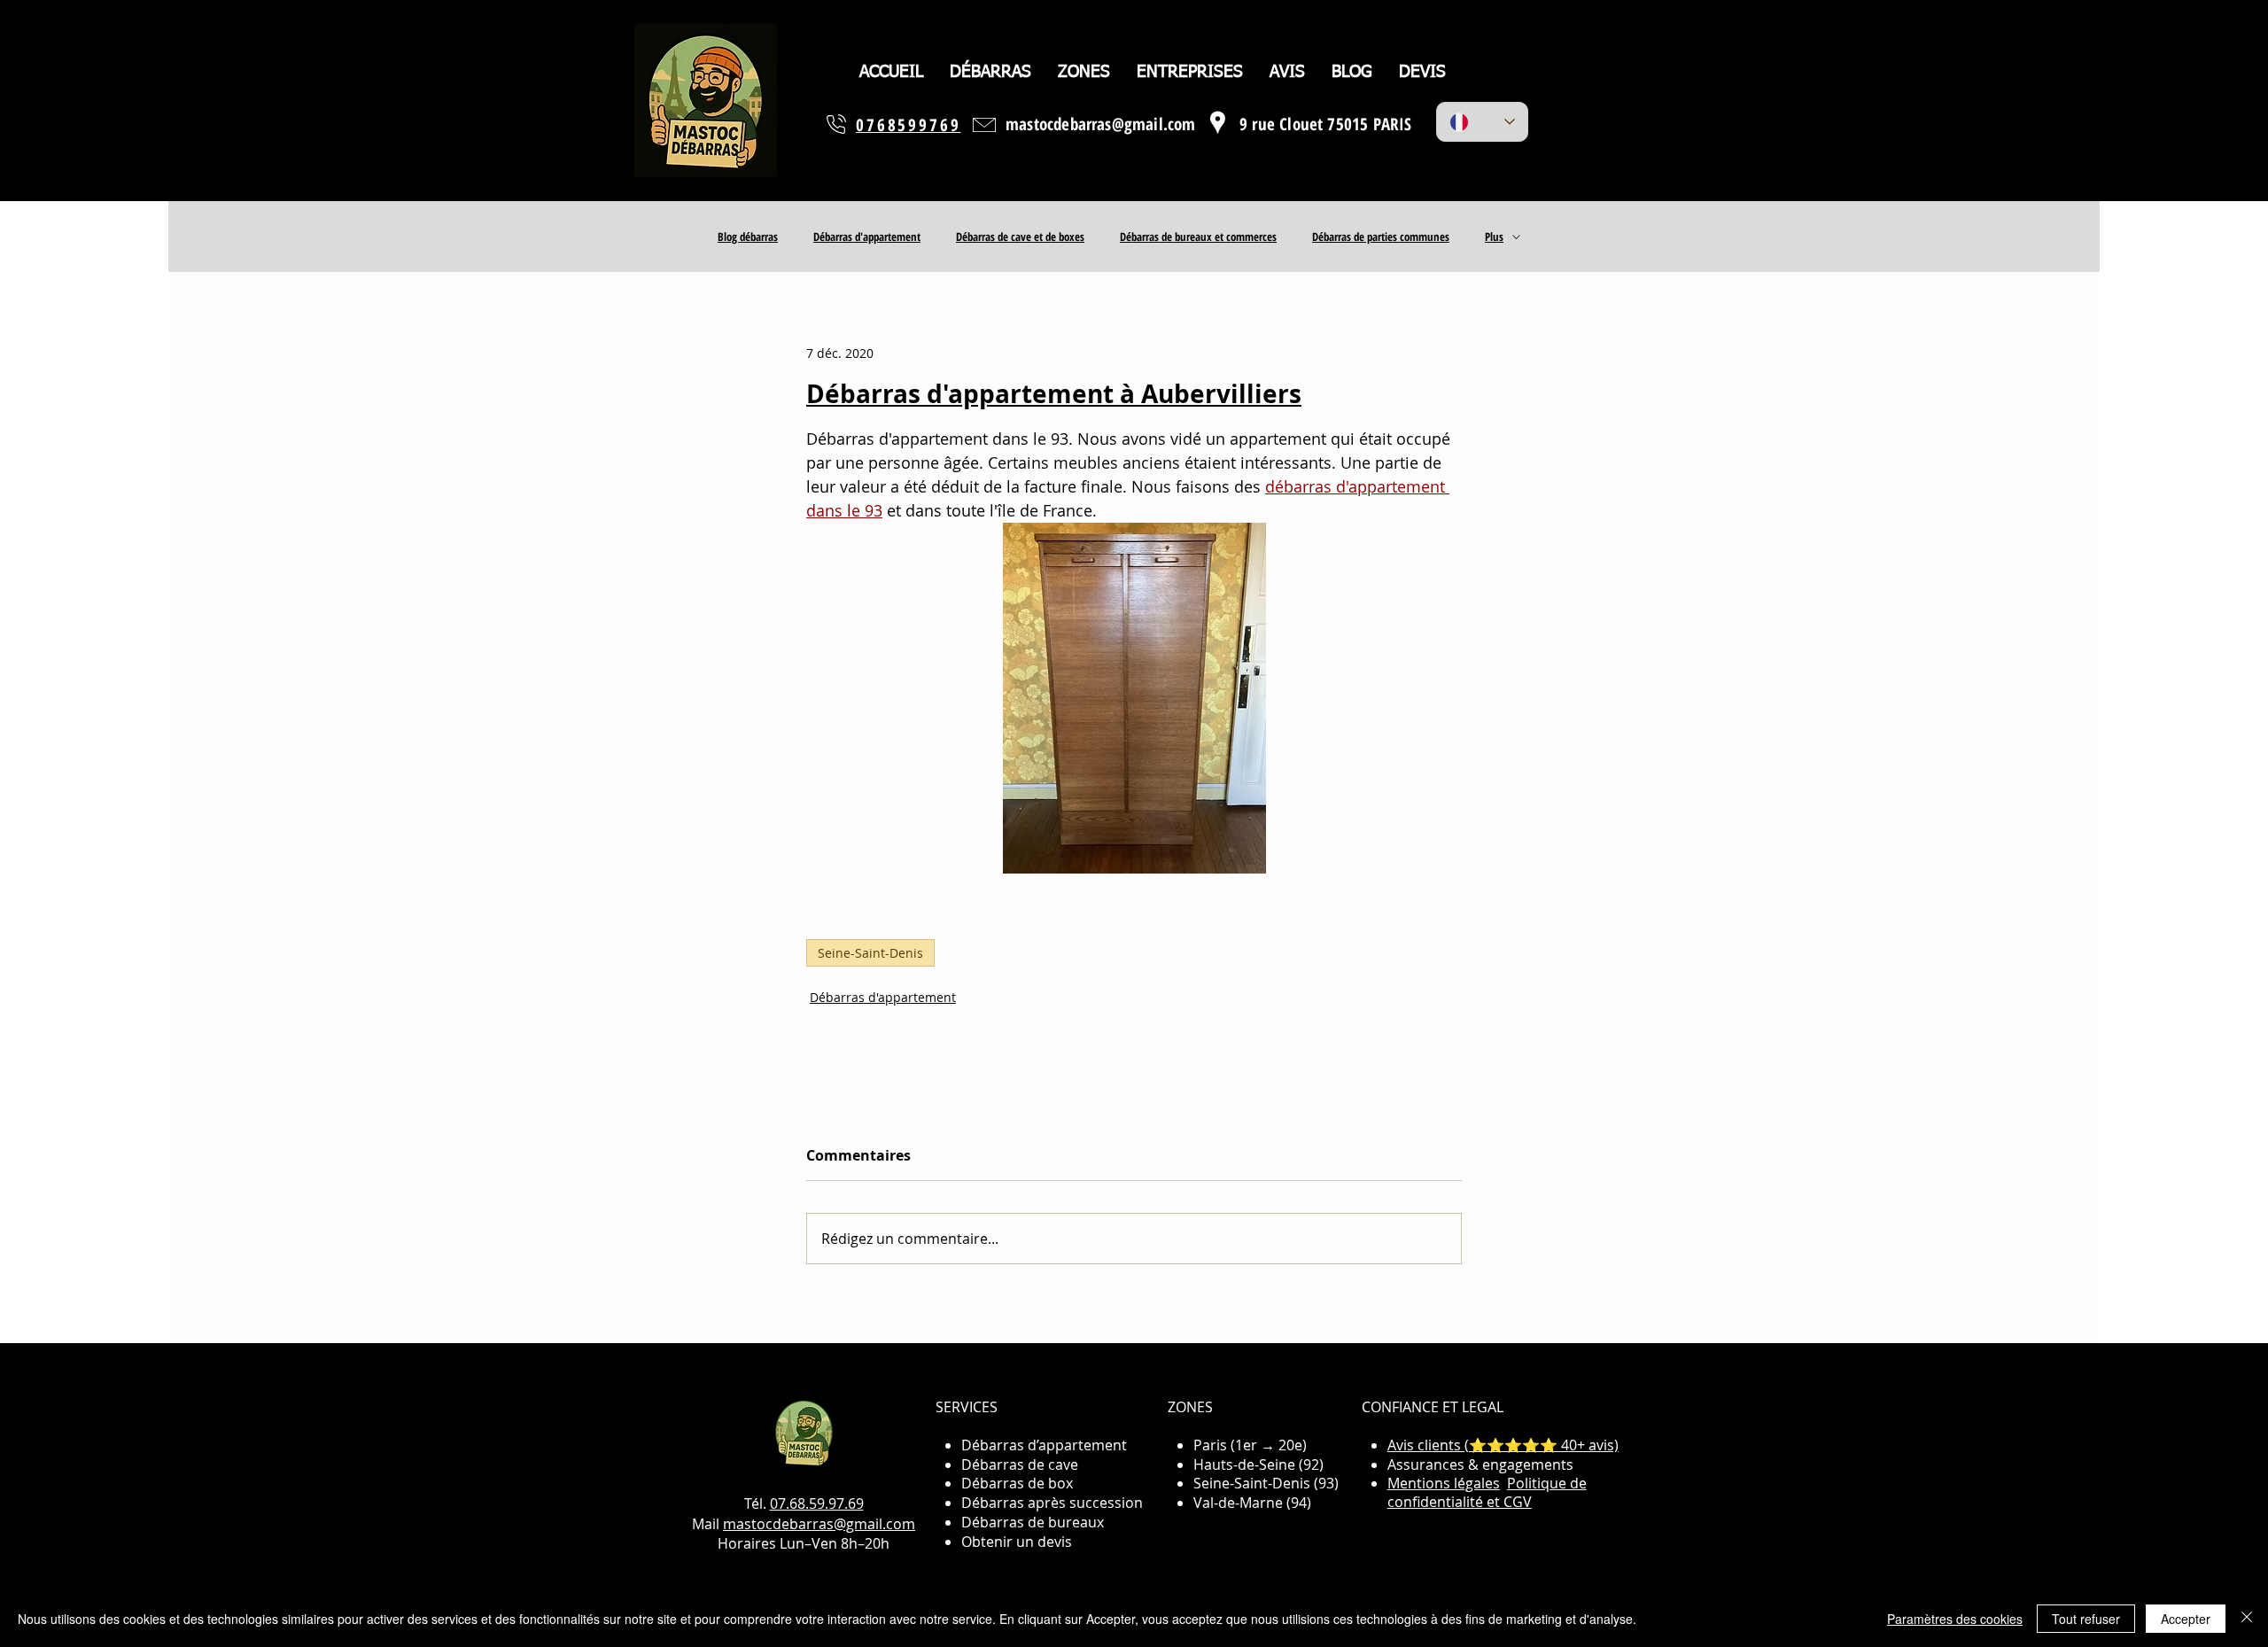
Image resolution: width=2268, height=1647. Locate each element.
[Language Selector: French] (1482, 122)
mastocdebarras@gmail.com (819, 1524)
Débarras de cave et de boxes (1020, 237)
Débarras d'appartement (867, 237)
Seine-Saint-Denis (870, 953)
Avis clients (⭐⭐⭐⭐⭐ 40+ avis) (1503, 1445)
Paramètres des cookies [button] (1955, 1619)
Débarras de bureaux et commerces (1198, 237)
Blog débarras (748, 237)
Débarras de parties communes (1381, 237)
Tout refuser (2086, 1619)
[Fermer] (2247, 1619)
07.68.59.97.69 (817, 1503)
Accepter (2186, 1619)
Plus (1494, 237)
